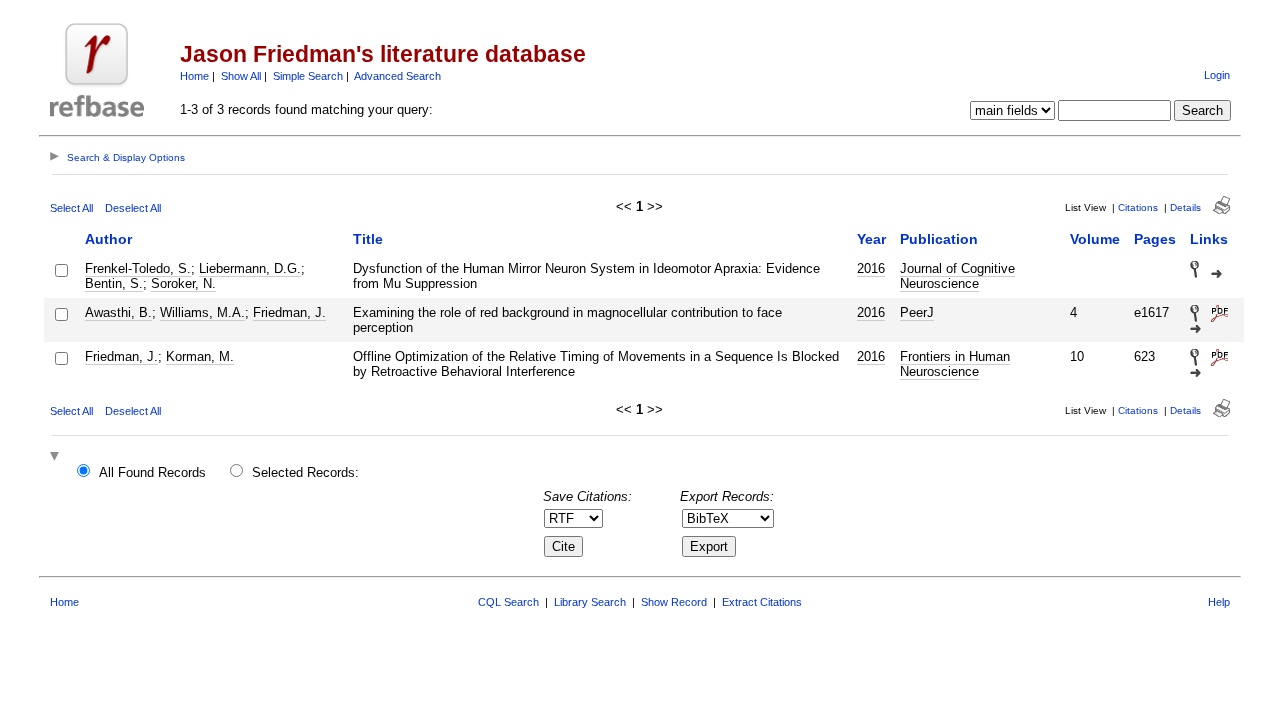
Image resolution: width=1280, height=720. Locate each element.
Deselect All (133, 208)
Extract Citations (762, 602)
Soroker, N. (183, 283)
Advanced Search (397, 76)
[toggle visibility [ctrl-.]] (57, 457)
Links (1209, 239)
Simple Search (308, 76)
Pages (1155, 239)
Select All (71, 208)
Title (368, 239)
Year (871, 239)
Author (108, 239)
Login (1217, 75)
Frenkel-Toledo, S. (138, 268)
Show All (241, 76)
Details (1185, 207)
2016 (871, 268)
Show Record (674, 602)
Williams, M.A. (202, 312)
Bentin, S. (114, 283)
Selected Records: (305, 472)
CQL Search (508, 602)
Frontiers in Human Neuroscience (955, 364)
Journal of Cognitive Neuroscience (957, 276)
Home (194, 76)
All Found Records (152, 472)
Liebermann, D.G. (250, 268)
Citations (1138, 207)
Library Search (590, 602)
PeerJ (917, 312)
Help (1219, 602)
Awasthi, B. (118, 312)
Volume (1095, 239)
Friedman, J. (289, 312)
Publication (939, 239)
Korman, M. (200, 356)
